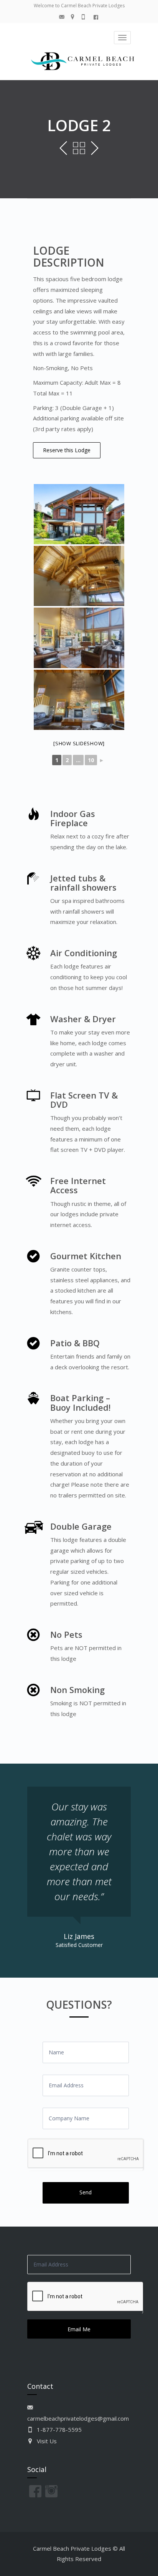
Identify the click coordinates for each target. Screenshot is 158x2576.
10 (91, 760)
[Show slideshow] (79, 743)
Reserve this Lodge (67, 450)
